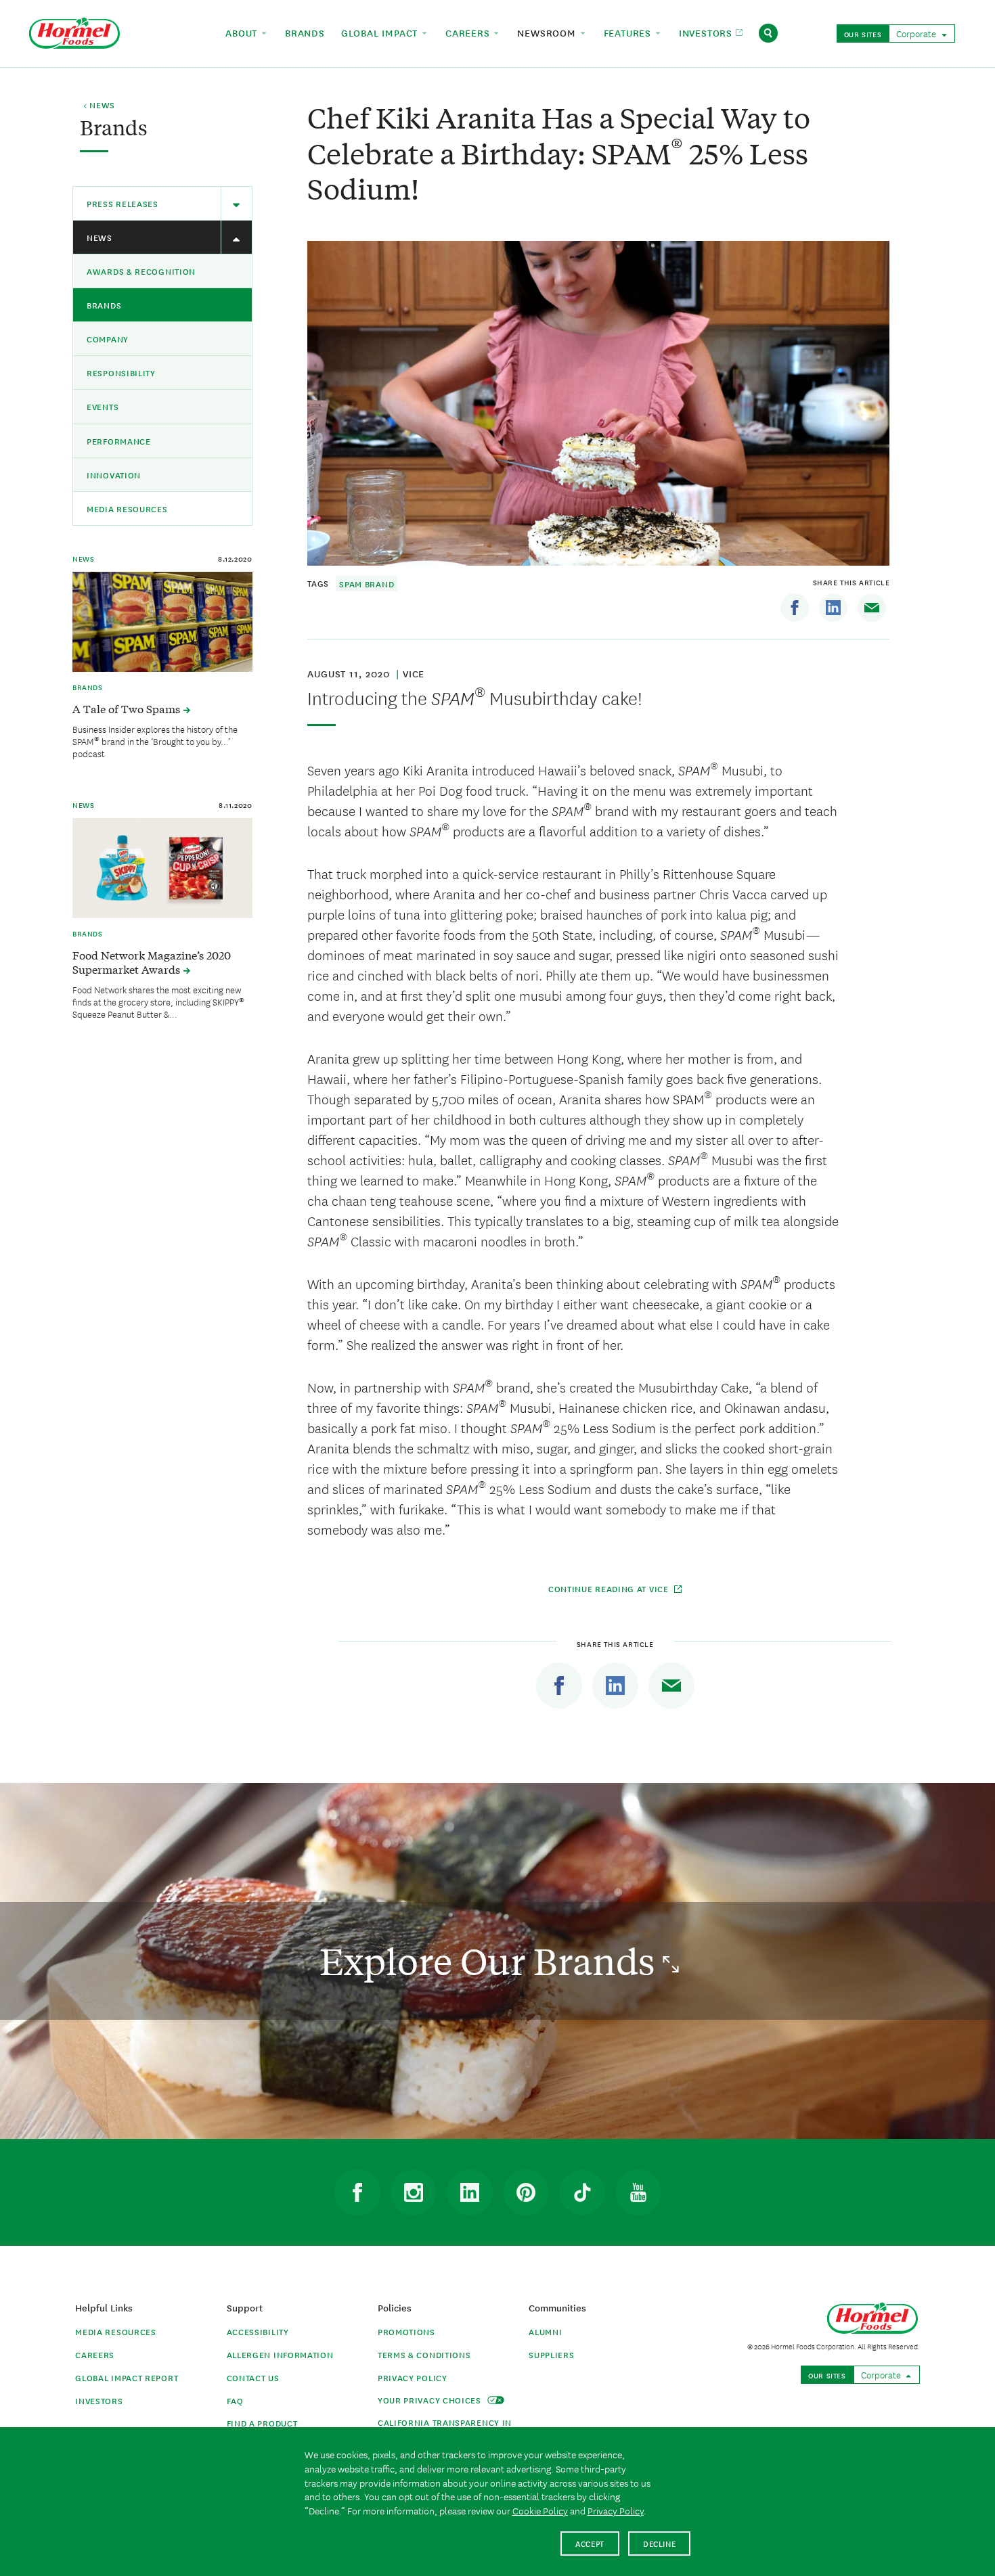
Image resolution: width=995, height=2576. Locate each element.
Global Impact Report (127, 2377)
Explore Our (491, 1961)
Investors (99, 2400)
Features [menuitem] (629, 32)
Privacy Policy (413, 2377)
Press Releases (123, 203)
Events (103, 406)
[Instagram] (414, 2192)
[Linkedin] (833, 608)
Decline (660, 2543)
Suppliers (551, 2354)
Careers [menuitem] (469, 32)
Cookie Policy (540, 2510)
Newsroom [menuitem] (548, 32)
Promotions (406, 2331)
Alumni (545, 2331)
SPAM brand (367, 584)
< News (99, 106)
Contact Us (253, 2377)
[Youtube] (638, 2192)
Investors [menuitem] (707, 32)
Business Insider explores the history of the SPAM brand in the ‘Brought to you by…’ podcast (155, 741)
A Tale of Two (128, 708)
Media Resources (127, 509)
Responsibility (121, 372)
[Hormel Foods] (74, 31)
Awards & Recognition (141, 271)
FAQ (235, 2400)
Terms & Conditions (424, 2354)
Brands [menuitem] (305, 32)
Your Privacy (431, 2400)
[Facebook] (795, 608)
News (99, 237)
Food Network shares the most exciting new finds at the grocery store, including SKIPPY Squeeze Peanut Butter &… (158, 1001)
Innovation (114, 475)
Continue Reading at (609, 1588)
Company (108, 339)
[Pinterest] (526, 2192)
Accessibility (258, 2331)
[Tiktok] (582, 2192)
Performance (119, 441)
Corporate (917, 33)
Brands (104, 305)
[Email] (872, 608)
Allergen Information (280, 2354)
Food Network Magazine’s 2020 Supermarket (152, 962)
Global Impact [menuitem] (381, 32)
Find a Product (262, 2423)
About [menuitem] (243, 32)
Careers (95, 2354)
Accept (590, 2543)
